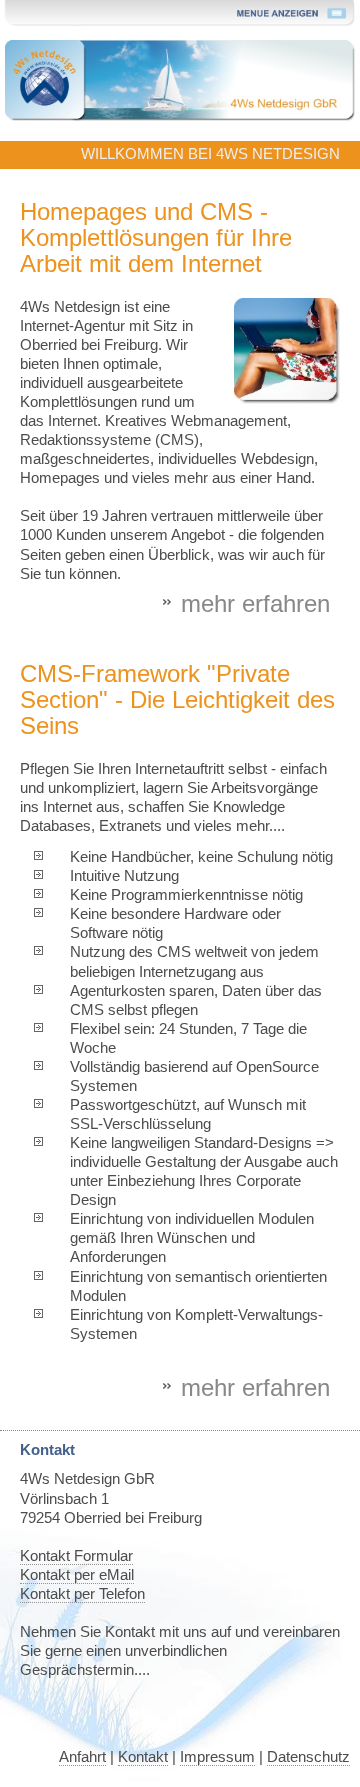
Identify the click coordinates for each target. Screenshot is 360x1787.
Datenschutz (308, 1757)
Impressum (217, 1757)
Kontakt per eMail (77, 1575)
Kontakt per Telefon (82, 1594)
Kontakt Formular (76, 1556)
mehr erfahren (255, 603)
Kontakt (143, 1757)
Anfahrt (82, 1757)
